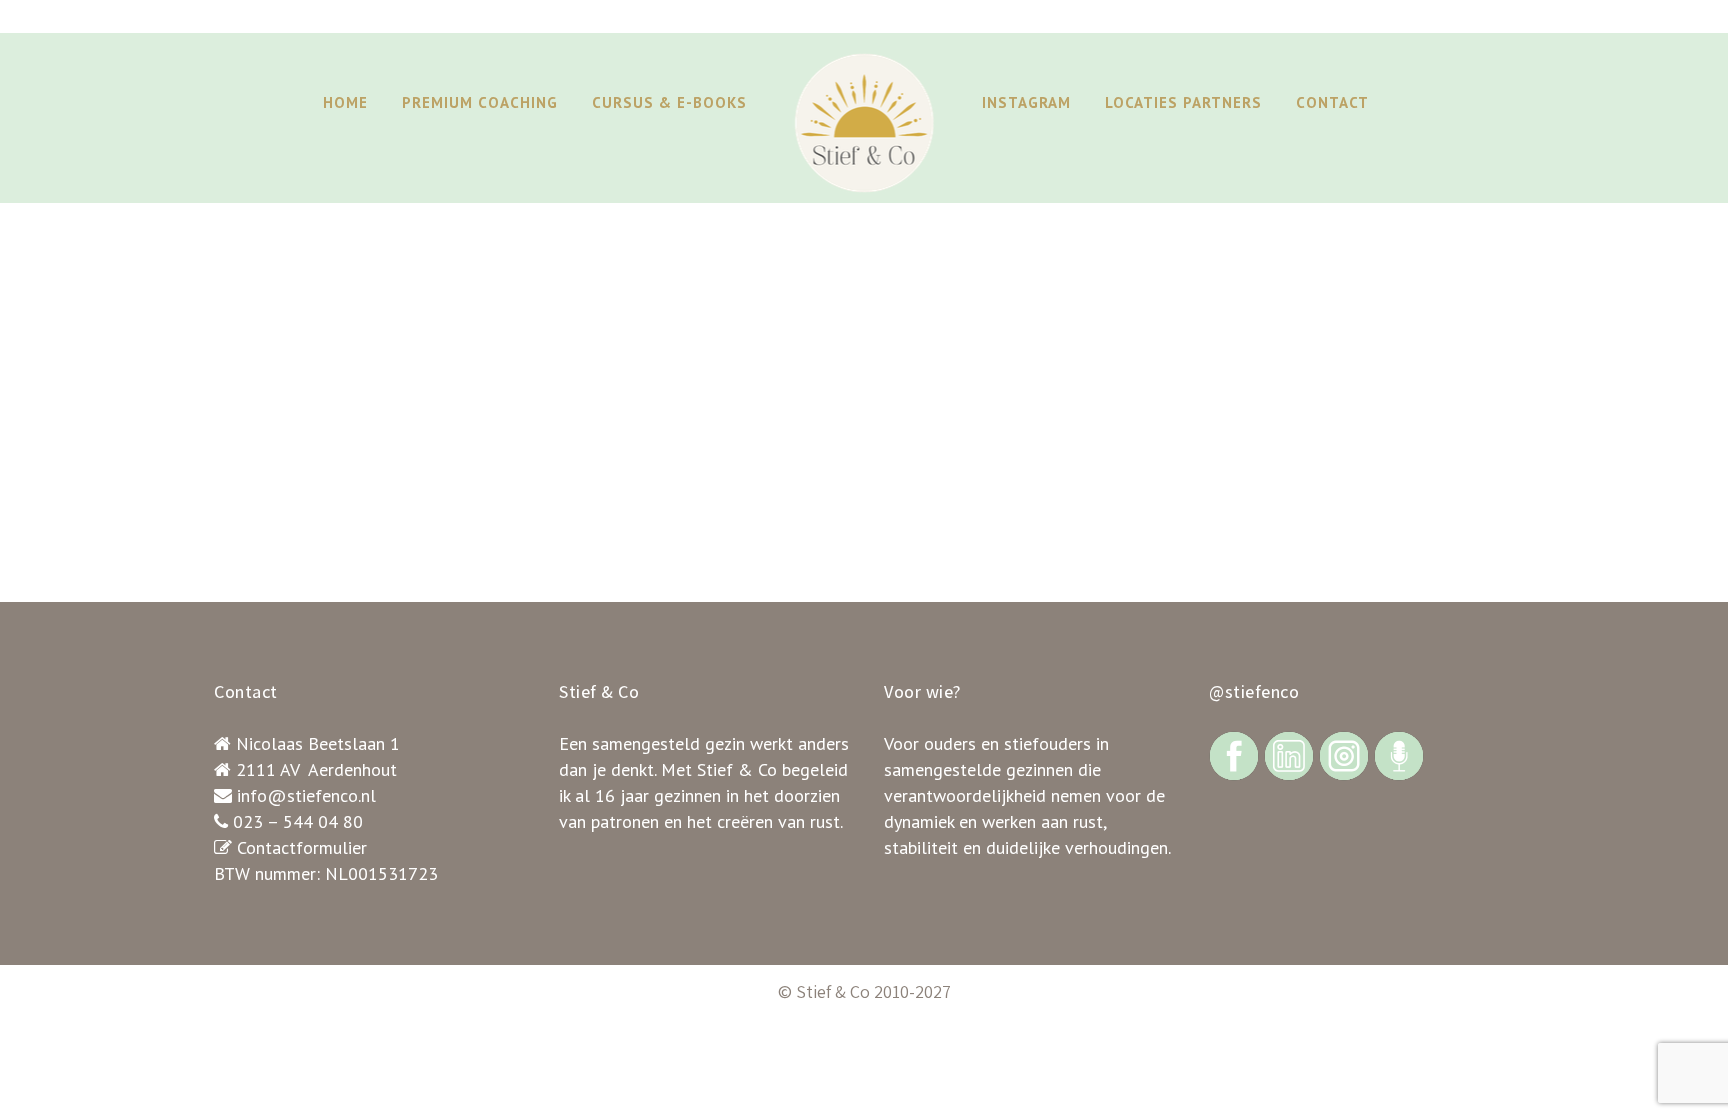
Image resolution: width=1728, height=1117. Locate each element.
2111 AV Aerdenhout (316, 769)
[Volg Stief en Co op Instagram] (1344, 754)
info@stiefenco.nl (306, 795)
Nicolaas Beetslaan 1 (318, 743)
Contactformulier (302, 847)
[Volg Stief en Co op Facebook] (1234, 754)
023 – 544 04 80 (298, 821)
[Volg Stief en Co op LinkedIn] (1289, 754)
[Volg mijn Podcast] (1399, 754)
